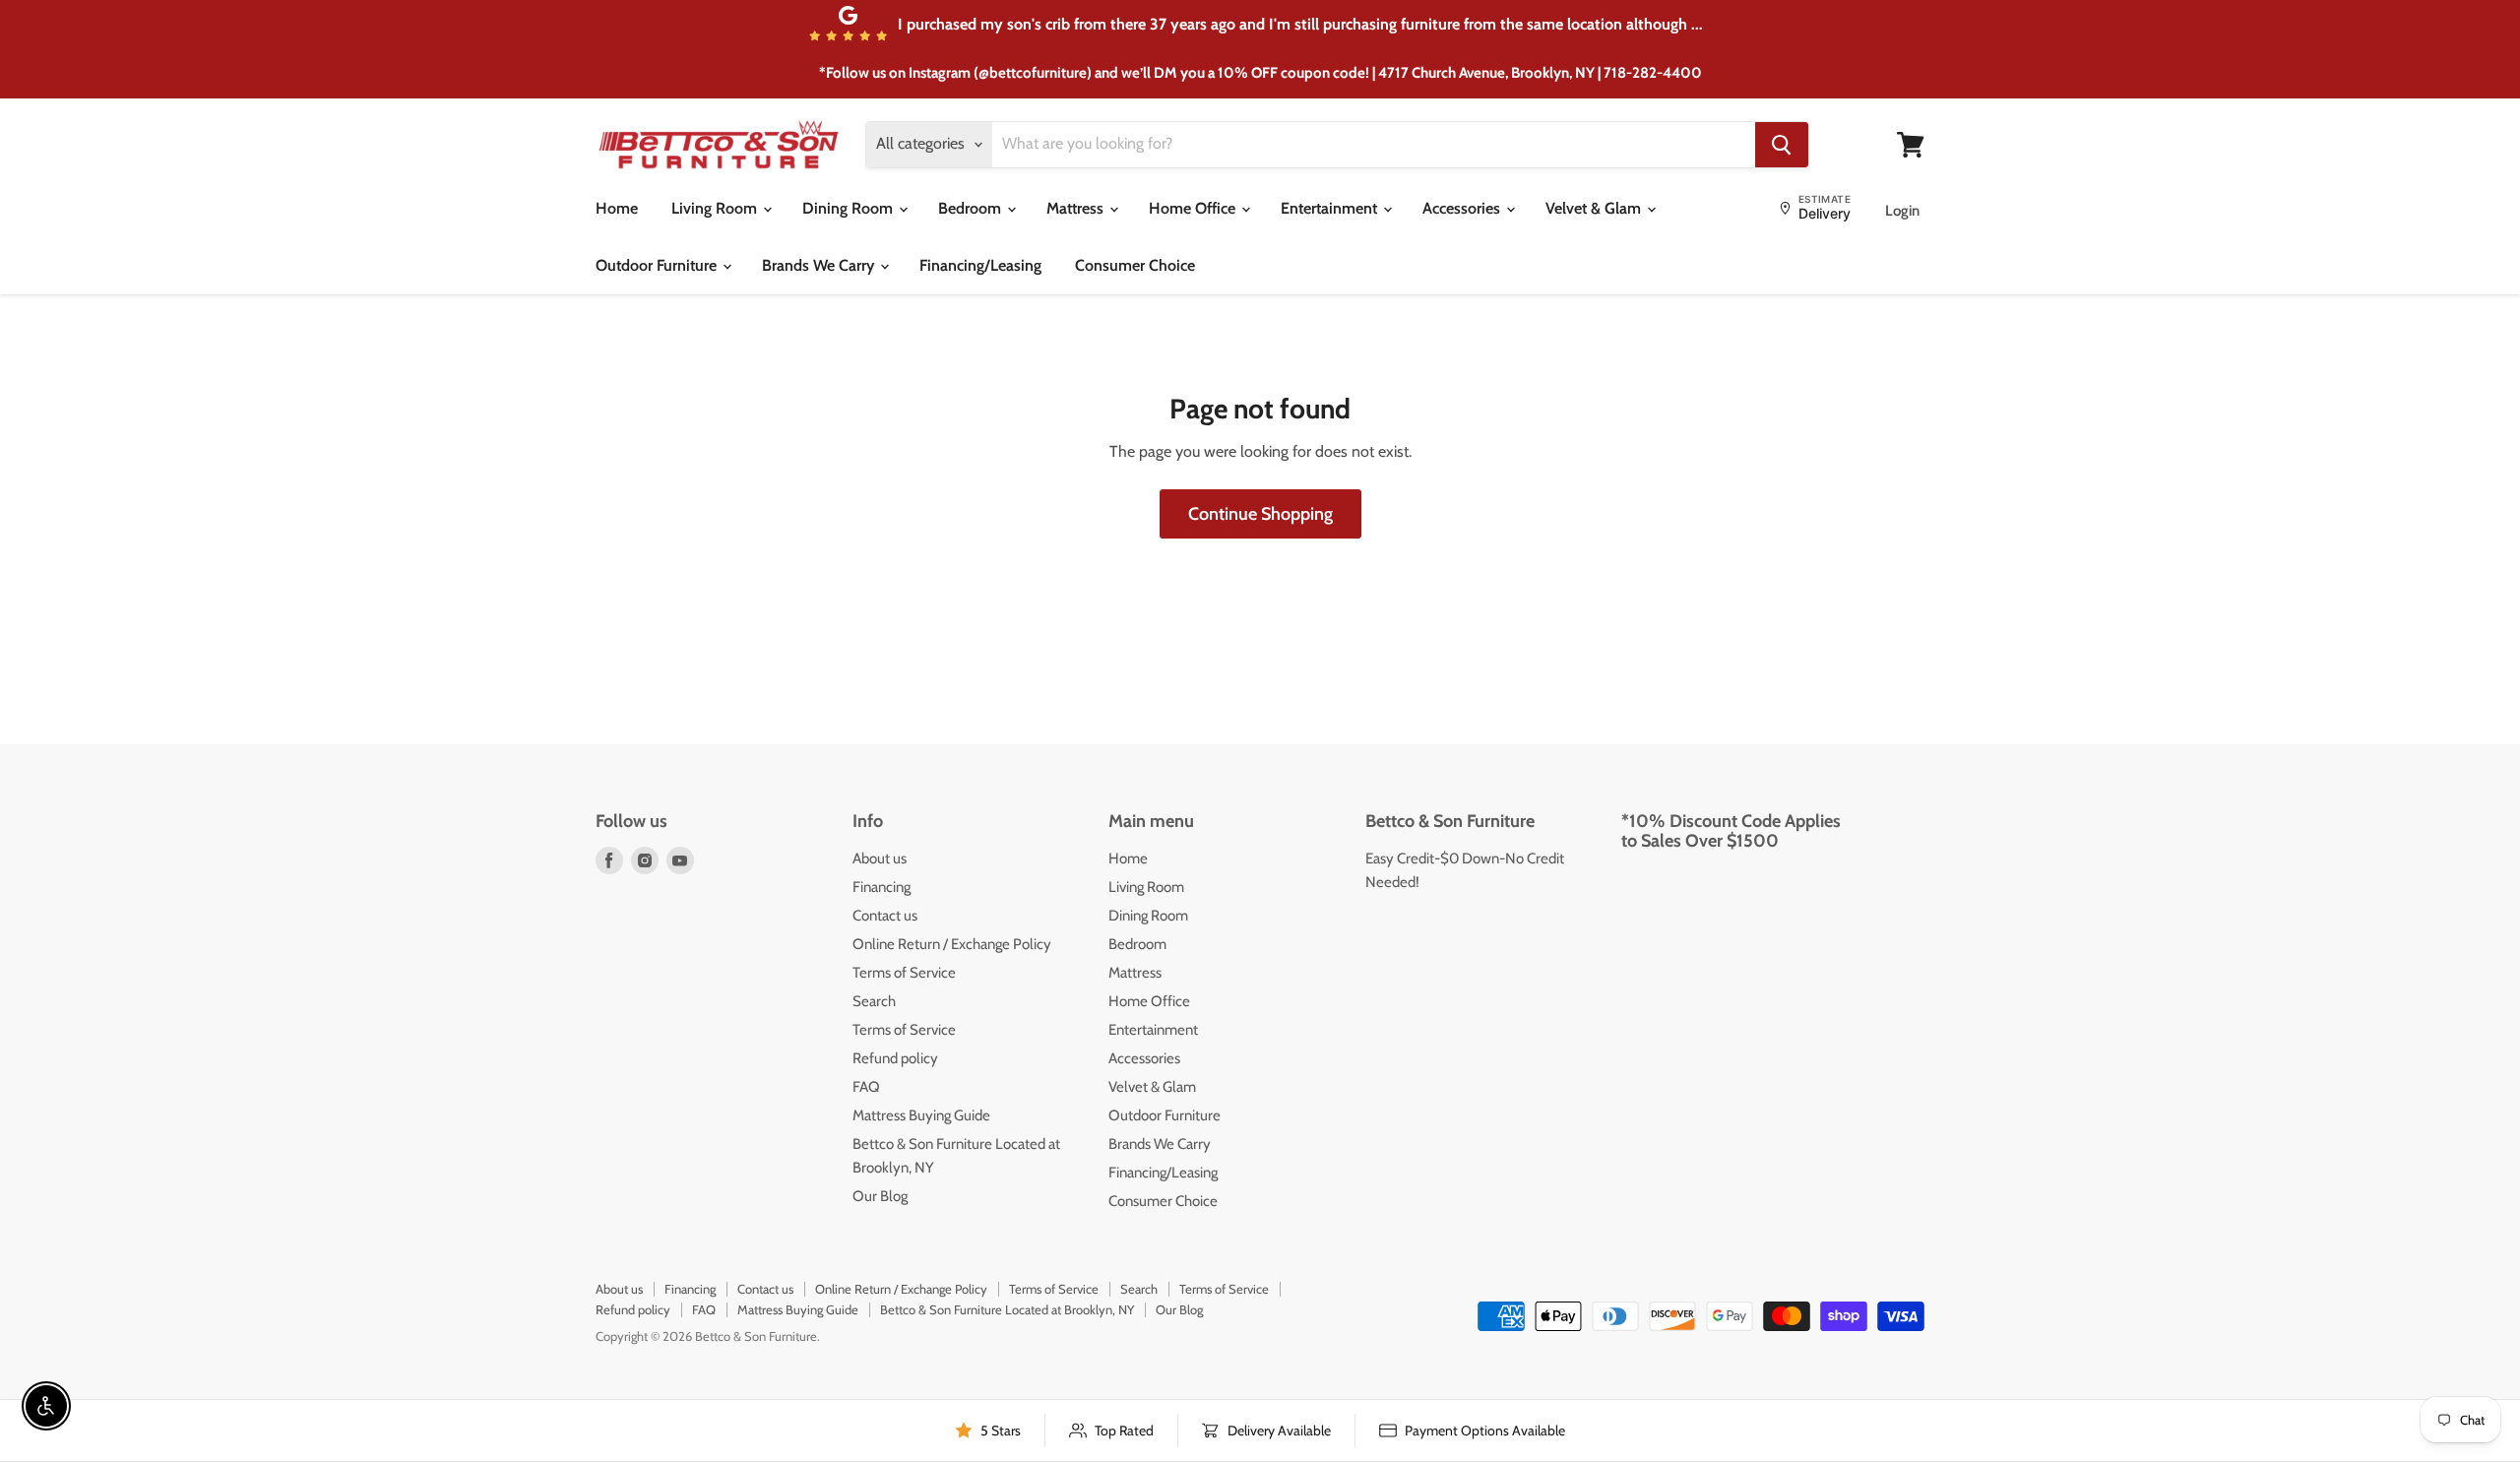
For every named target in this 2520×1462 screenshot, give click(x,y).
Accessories (1463, 208)
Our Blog (880, 1196)
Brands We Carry (820, 265)
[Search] (1782, 145)
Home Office (1194, 208)
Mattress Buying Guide (921, 1115)
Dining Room (850, 208)
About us (880, 858)
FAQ (866, 1087)
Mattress (1077, 208)
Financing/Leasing (980, 265)
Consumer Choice (1135, 265)
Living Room (716, 208)
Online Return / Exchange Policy (952, 944)
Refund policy (895, 1058)
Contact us (885, 916)
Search (874, 1001)
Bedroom (972, 208)
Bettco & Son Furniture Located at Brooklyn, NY (1007, 1309)
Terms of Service (904, 973)
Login (1902, 211)
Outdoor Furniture (658, 265)
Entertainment (1331, 208)
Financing (882, 887)
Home (617, 208)
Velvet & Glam (1595, 208)
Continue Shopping (1260, 514)
